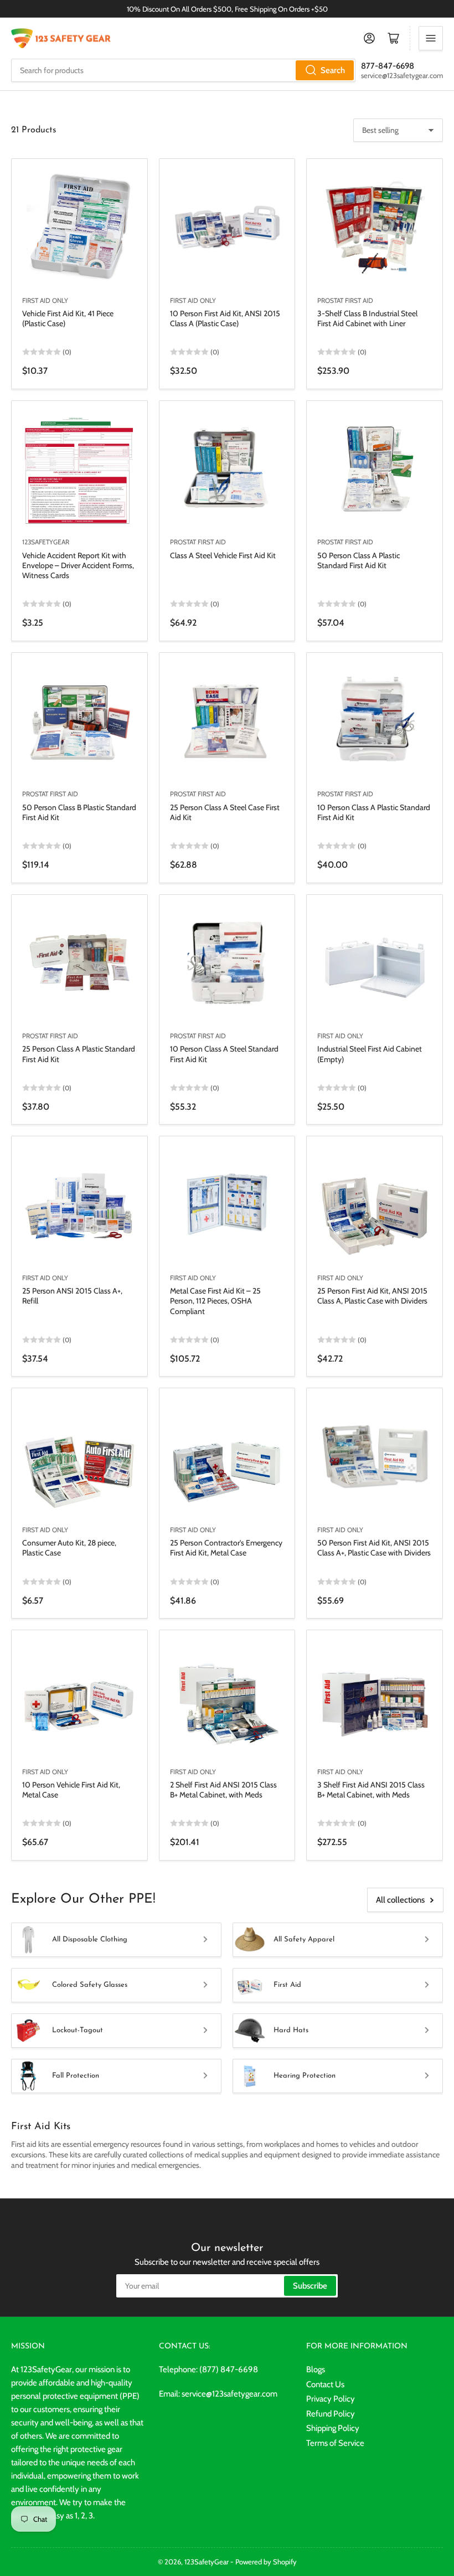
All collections (400, 1900)
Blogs (316, 2369)
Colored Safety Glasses (90, 1985)
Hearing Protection (305, 2076)
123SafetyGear (46, 542)
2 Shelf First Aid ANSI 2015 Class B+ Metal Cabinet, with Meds (223, 1790)
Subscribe (310, 2286)
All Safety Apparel (304, 1939)
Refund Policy (331, 2414)
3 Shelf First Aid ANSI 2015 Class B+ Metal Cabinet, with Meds (371, 1790)
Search (333, 70)
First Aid (287, 1985)
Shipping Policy (333, 2428)
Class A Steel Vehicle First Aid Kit (223, 555)
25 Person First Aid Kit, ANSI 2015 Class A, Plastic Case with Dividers (372, 1296)
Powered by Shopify (266, 2562)
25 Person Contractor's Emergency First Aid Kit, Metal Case (226, 1548)
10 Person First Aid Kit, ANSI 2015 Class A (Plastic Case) (225, 318)
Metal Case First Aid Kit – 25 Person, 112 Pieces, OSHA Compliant (215, 1301)
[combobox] (183, 70)
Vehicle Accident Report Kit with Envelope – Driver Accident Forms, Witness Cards (78, 565)
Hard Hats (291, 2030)
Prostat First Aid (345, 300)
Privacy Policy (331, 2399)
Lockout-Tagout (78, 2030)
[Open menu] (431, 38)
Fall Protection (76, 2076)
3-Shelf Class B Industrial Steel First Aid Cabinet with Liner (367, 318)
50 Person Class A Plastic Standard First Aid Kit (358, 560)
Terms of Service (335, 2443)
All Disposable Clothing (90, 1939)
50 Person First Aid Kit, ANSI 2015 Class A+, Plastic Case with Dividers (374, 1548)
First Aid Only (45, 300)
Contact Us (325, 2384)
